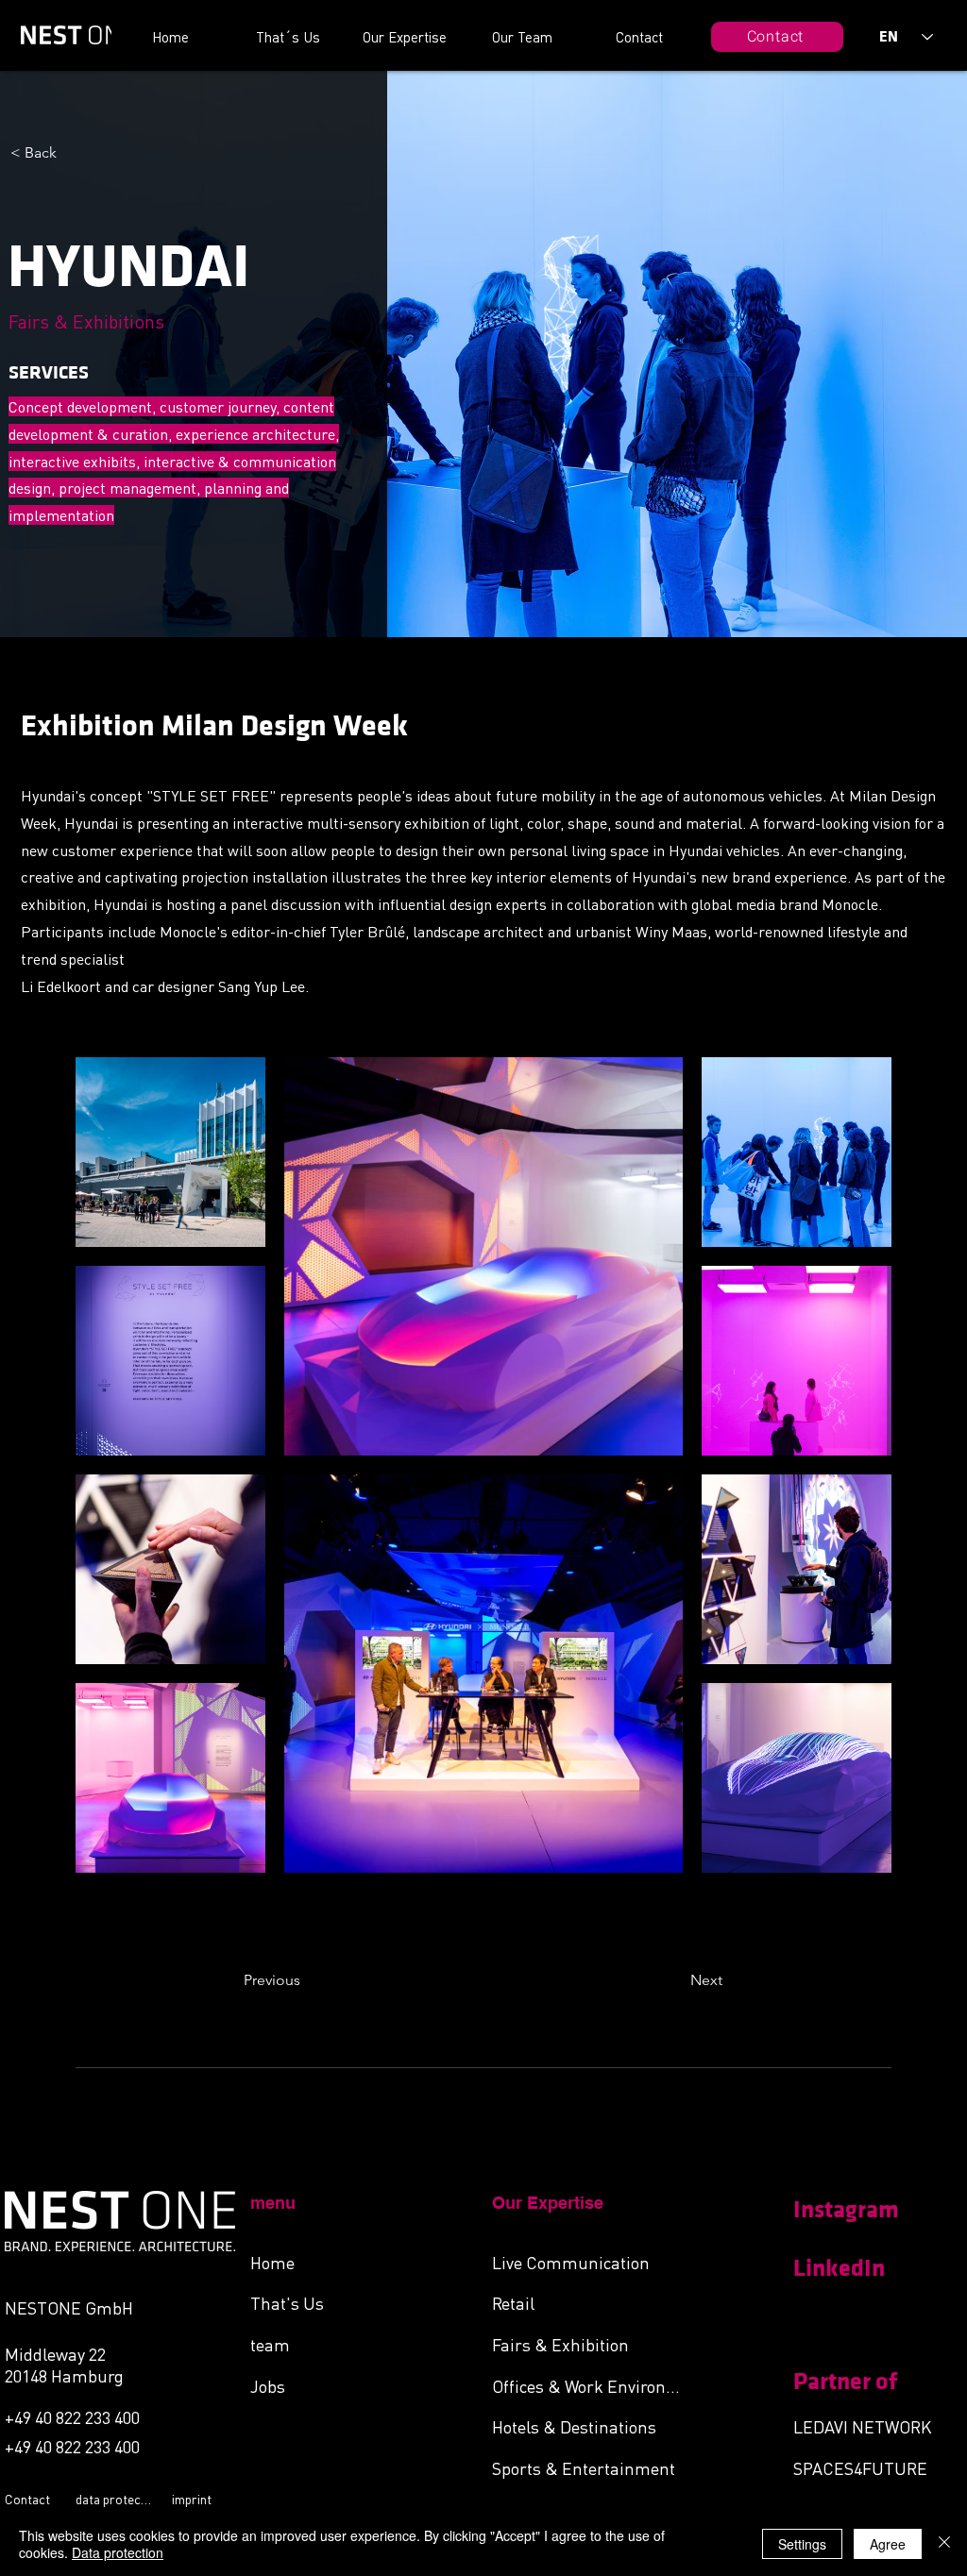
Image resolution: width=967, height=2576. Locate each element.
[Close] (944, 2544)
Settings (802, 2544)
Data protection (118, 2552)
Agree (888, 2544)
